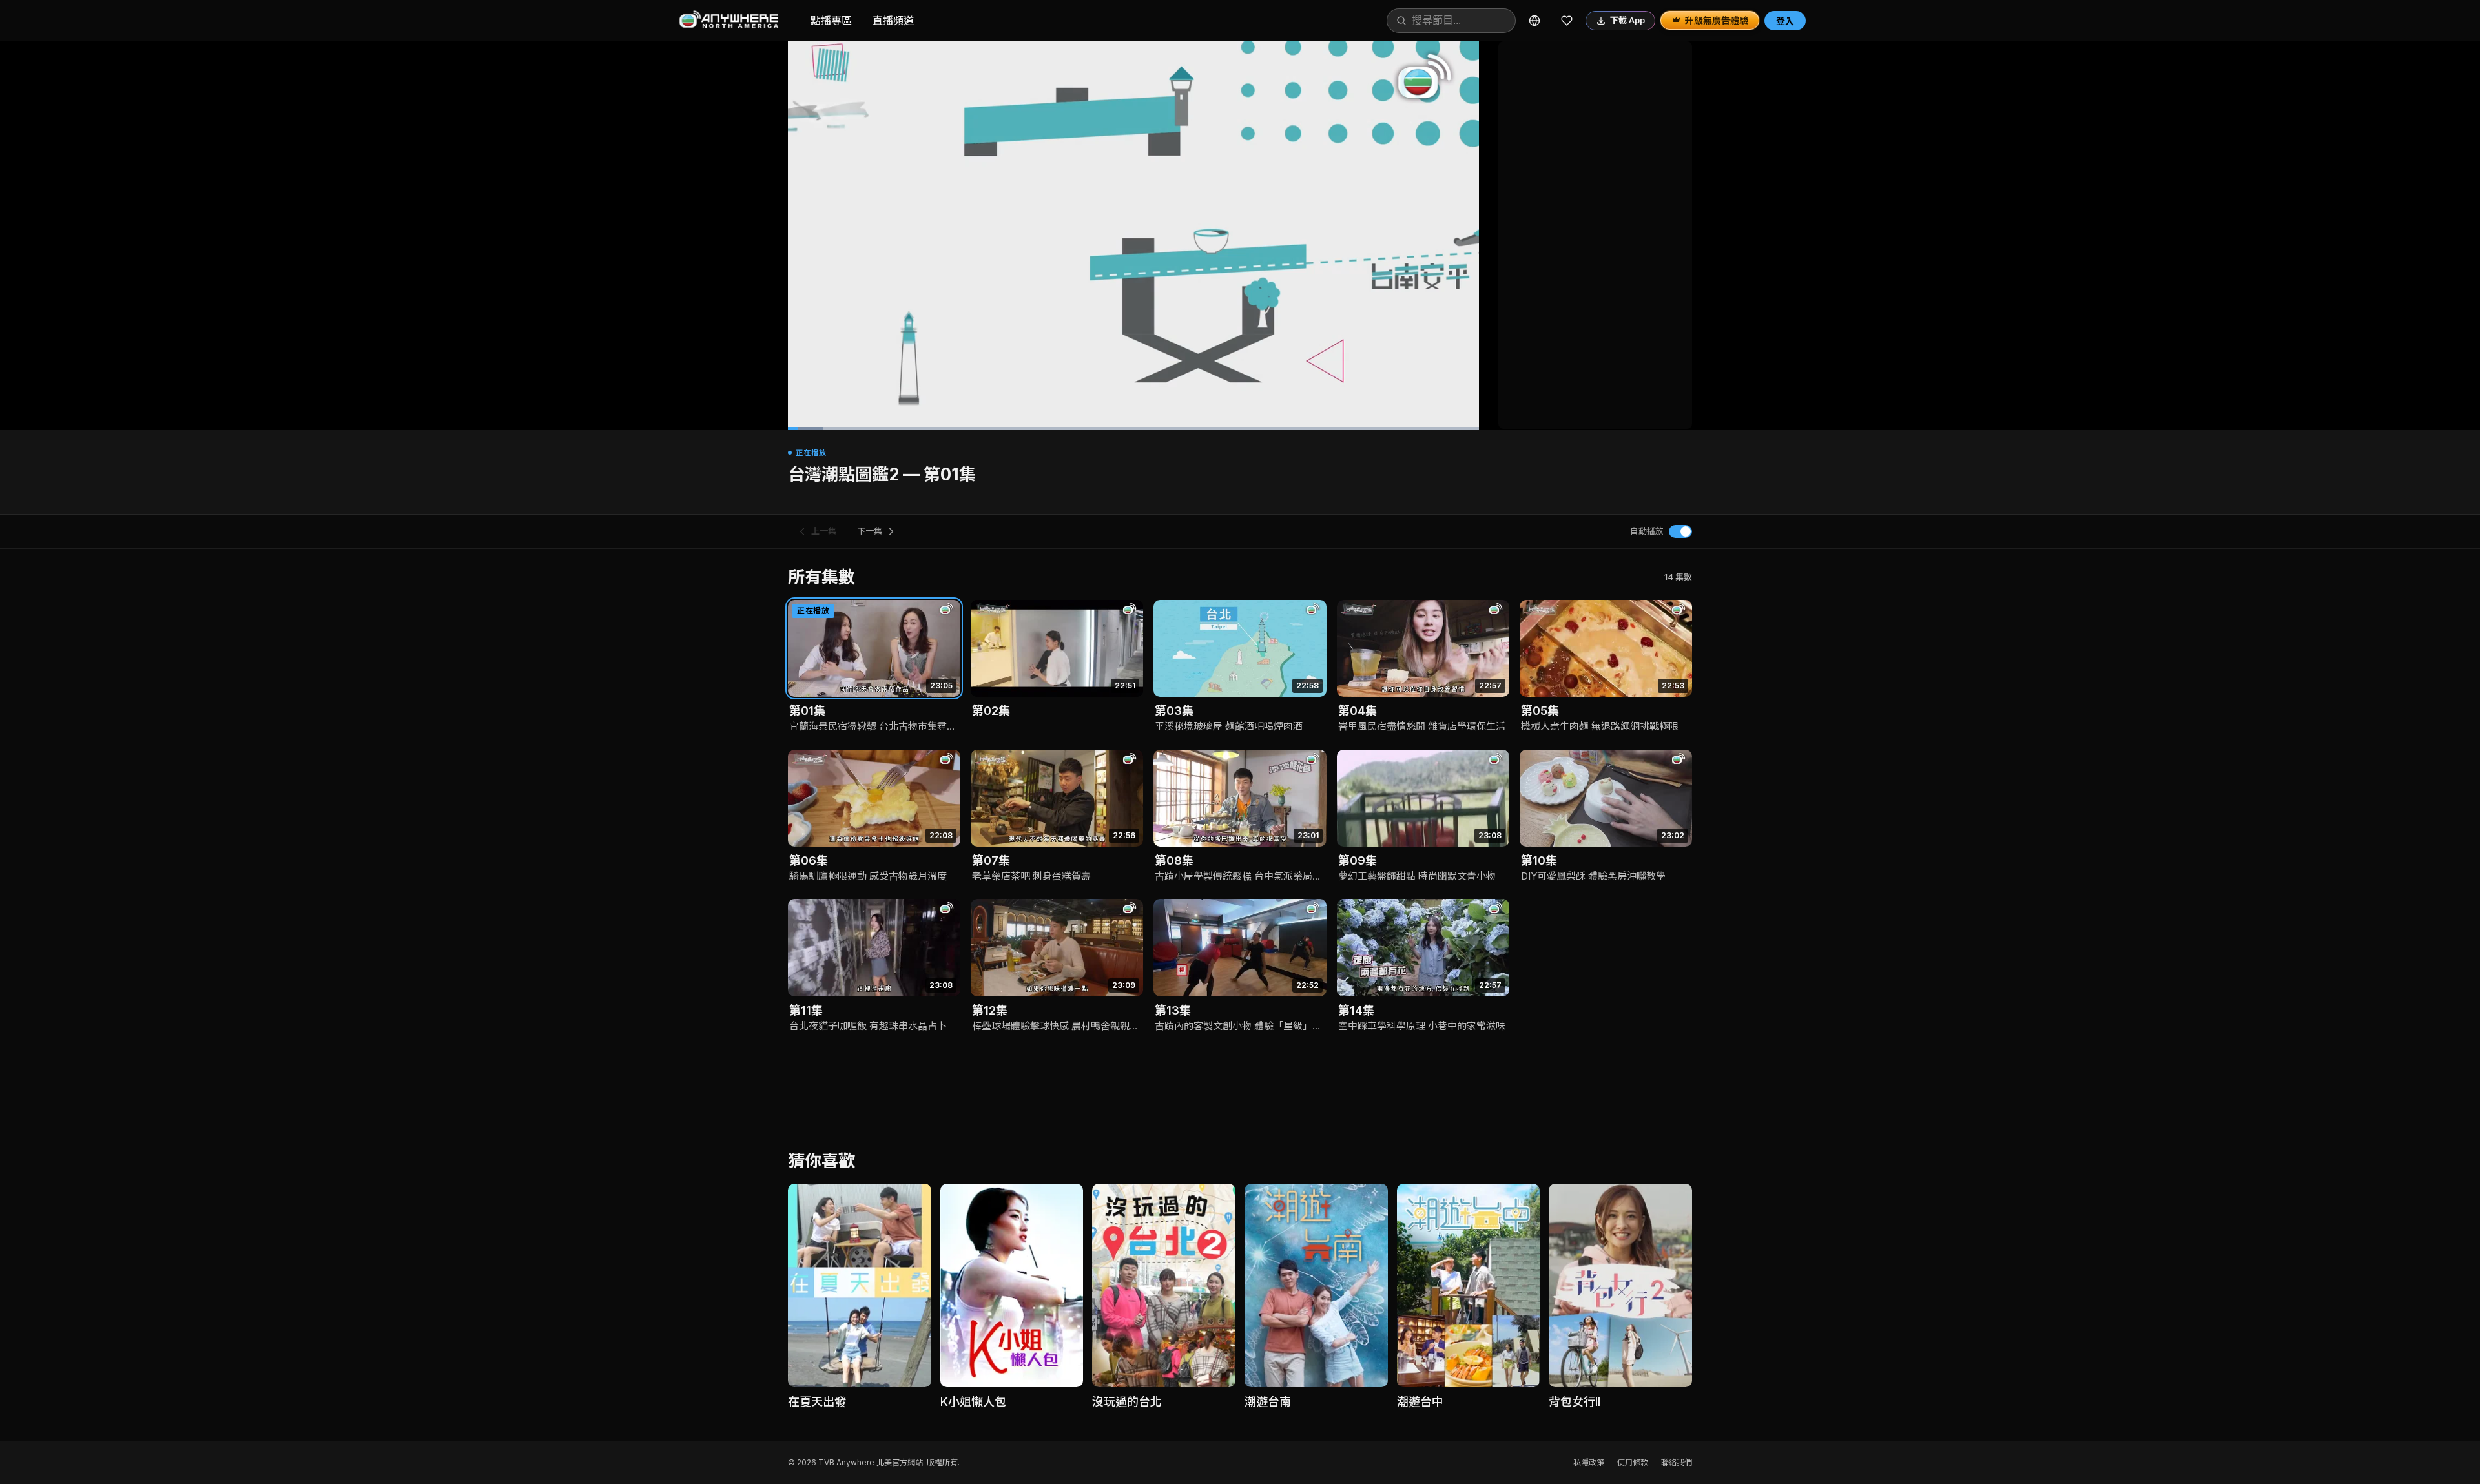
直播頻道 (893, 21)
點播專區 (831, 21)
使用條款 (1633, 1462)
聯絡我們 (1677, 1462)
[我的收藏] (1567, 21)
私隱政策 (1589, 1462)
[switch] (1680, 531)
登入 (1785, 21)
